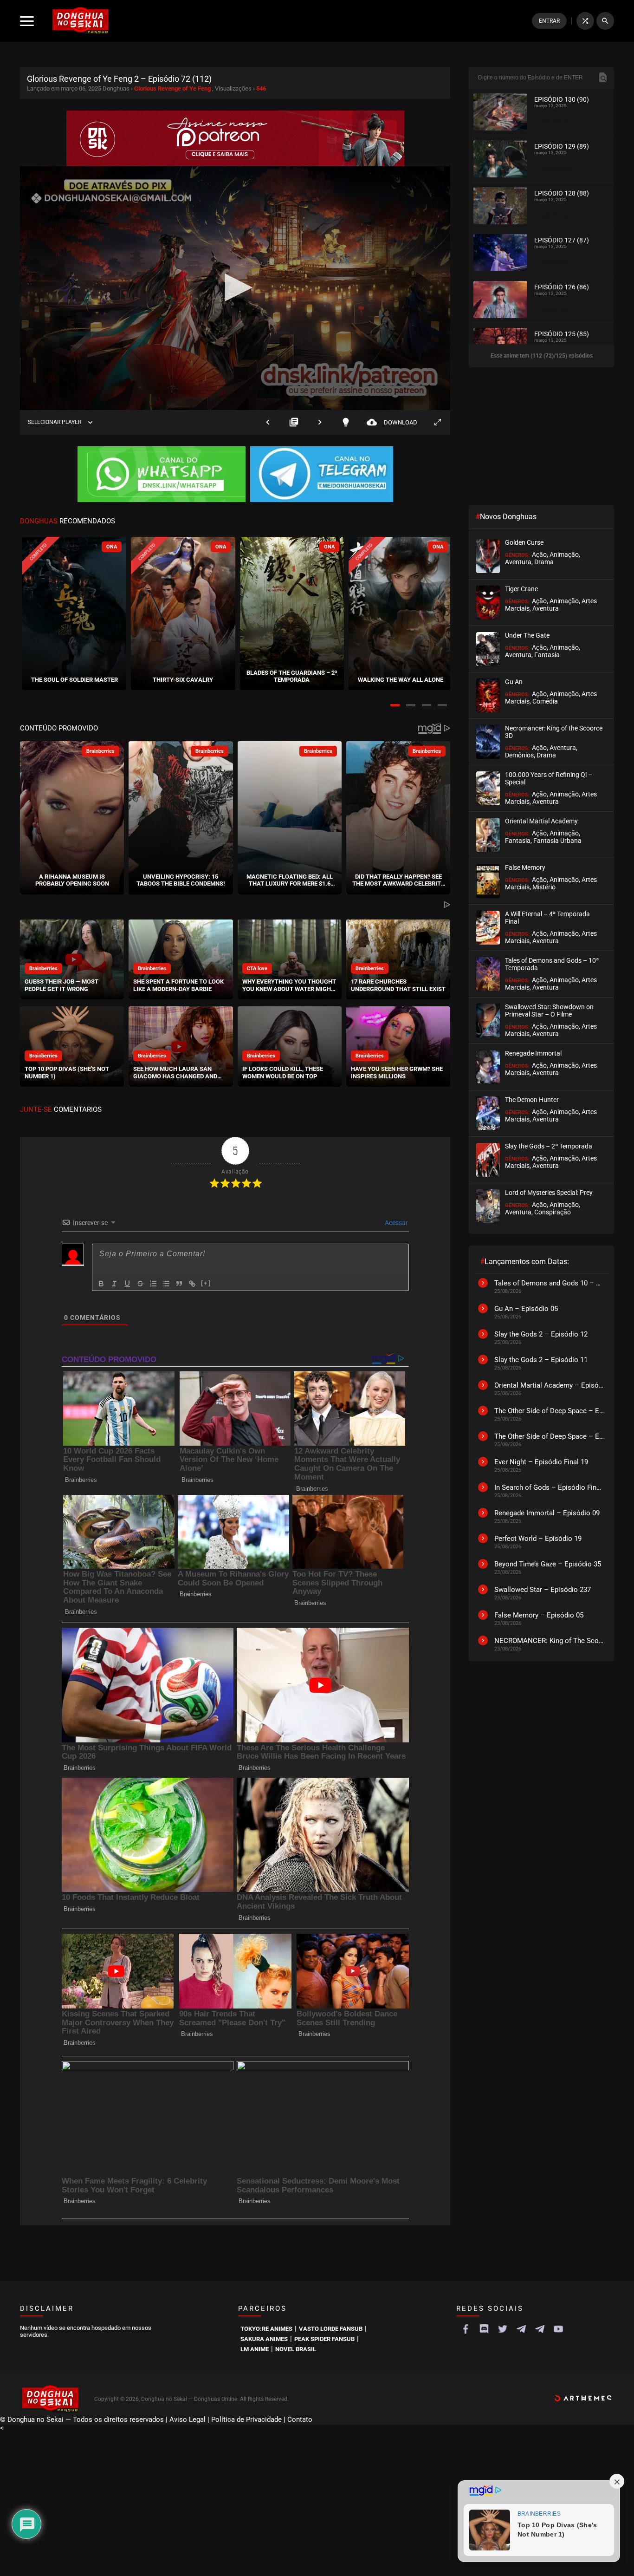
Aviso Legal (188, 2419)
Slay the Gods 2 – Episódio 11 (541, 1360)
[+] (206, 1283)
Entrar (549, 21)
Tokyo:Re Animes (266, 2329)
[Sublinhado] (127, 1284)
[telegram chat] (540, 2329)
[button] (395, 705)
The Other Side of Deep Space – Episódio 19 (550, 1436)
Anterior (268, 422)
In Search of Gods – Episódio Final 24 (550, 1487)
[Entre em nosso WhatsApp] (162, 475)
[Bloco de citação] (179, 1284)
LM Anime (255, 2349)
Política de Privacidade (246, 2419)
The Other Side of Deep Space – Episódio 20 (550, 1411)
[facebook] (466, 2329)
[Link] (192, 1284)
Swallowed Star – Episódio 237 (543, 1590)
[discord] (484, 2329)
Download (392, 422)
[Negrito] (101, 1284)
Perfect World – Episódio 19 (538, 1539)
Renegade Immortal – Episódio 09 (547, 1513)
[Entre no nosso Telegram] (322, 475)
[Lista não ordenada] (166, 1284)
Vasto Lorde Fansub (331, 2329)
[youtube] (558, 2329)
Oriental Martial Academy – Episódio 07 (550, 1385)
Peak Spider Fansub (324, 2339)
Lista (294, 422)
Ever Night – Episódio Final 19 (541, 1462)
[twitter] (503, 2329)
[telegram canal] (521, 2329)
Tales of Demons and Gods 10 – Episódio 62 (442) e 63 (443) (550, 1283)
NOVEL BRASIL (296, 2349)
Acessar (396, 1223)
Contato (300, 2419)
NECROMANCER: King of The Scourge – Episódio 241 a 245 (550, 1641)
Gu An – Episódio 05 (526, 1309)
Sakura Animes (264, 2339)
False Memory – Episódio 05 (539, 1615)
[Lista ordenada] (153, 1284)
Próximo (320, 422)
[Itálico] (114, 1284)
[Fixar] (140, 1284)
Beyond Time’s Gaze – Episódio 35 (548, 1564)
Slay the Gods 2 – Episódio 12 (541, 1334)
